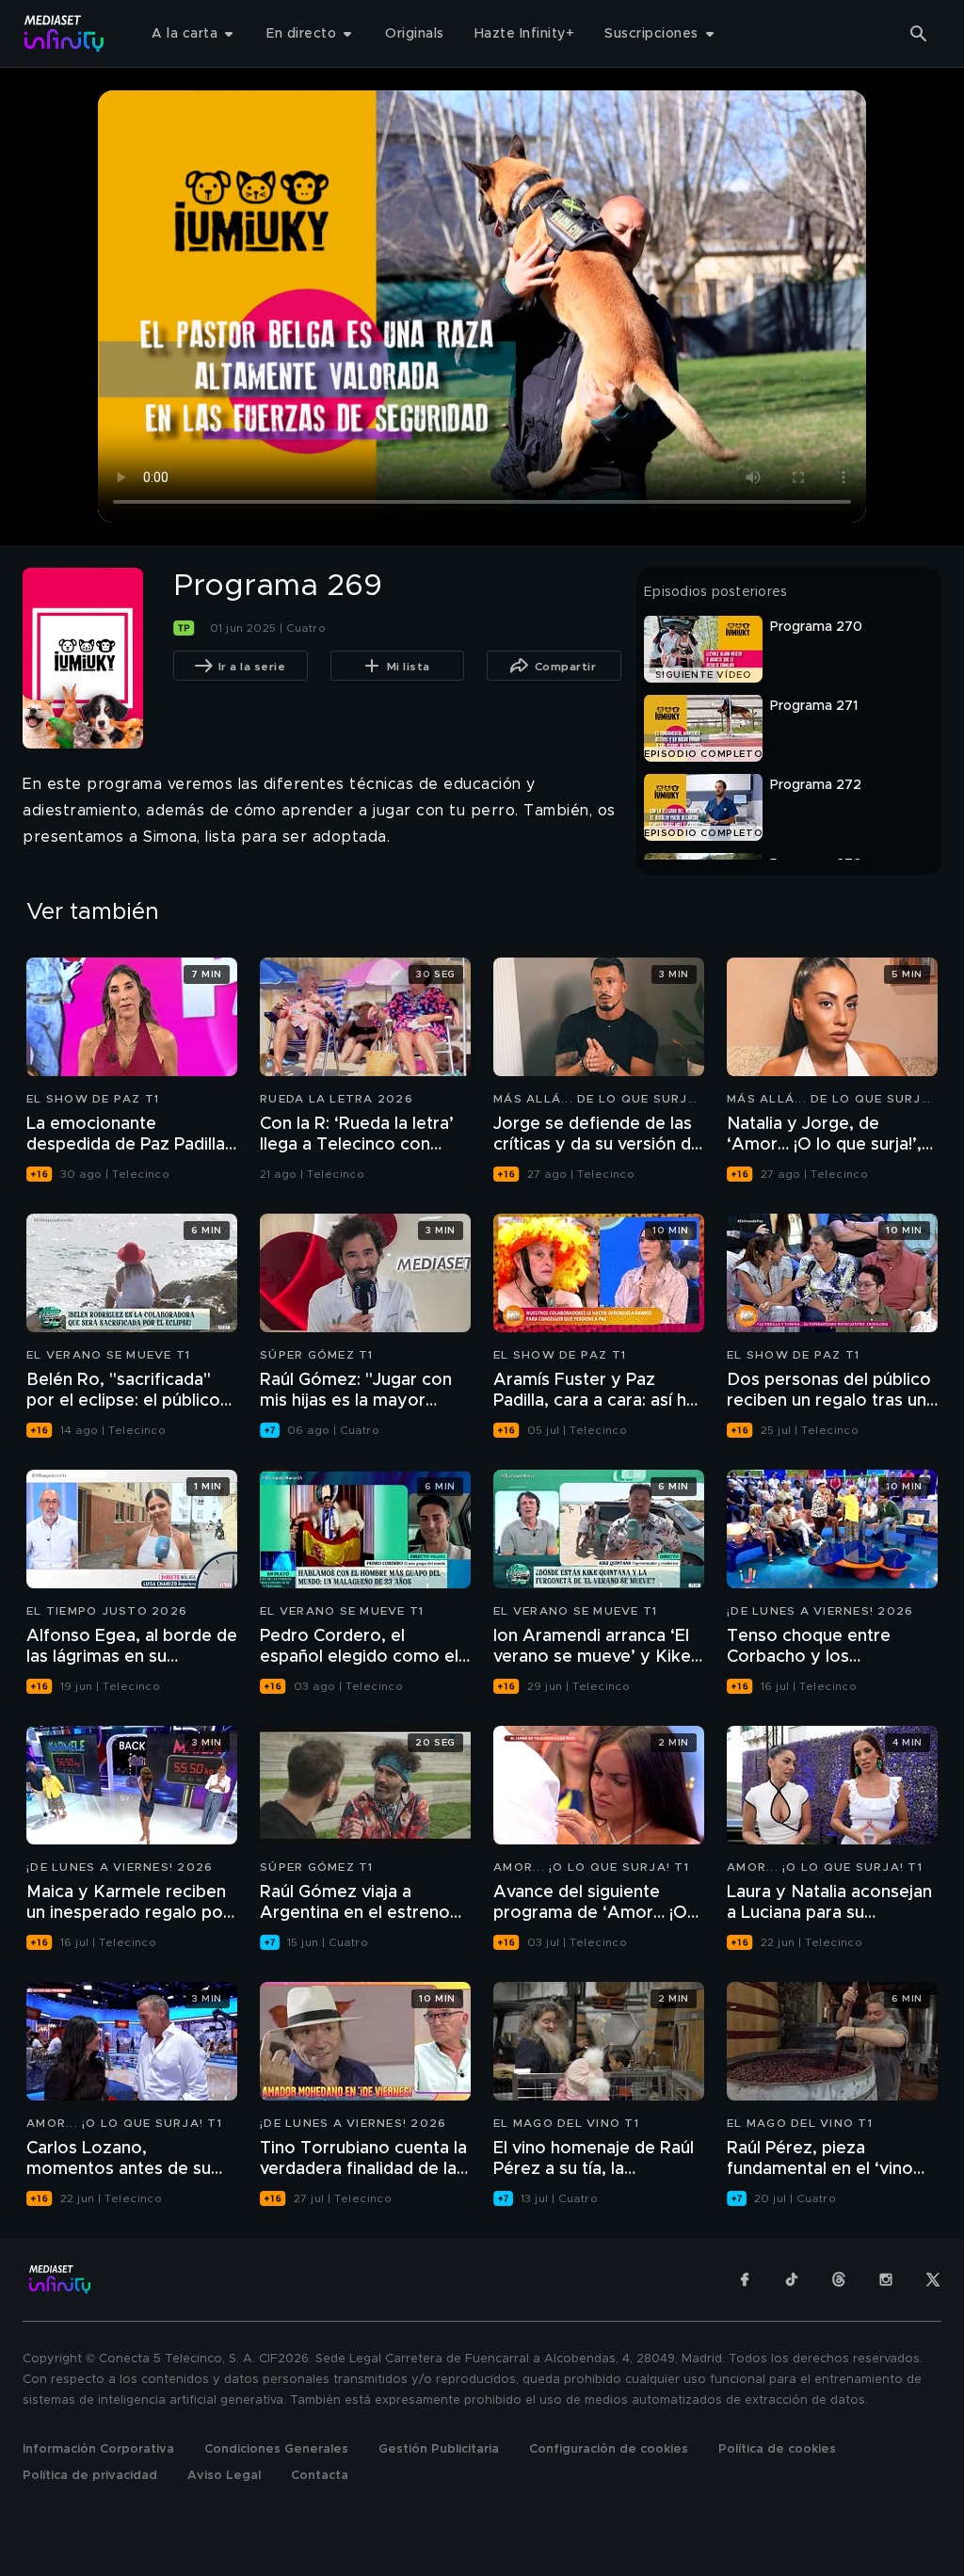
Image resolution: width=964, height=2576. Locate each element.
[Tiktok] (792, 2279)
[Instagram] (886, 2279)
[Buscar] (919, 34)
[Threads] (839, 2279)
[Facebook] (745, 2279)
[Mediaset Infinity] (64, 33)
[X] (933, 2279)
